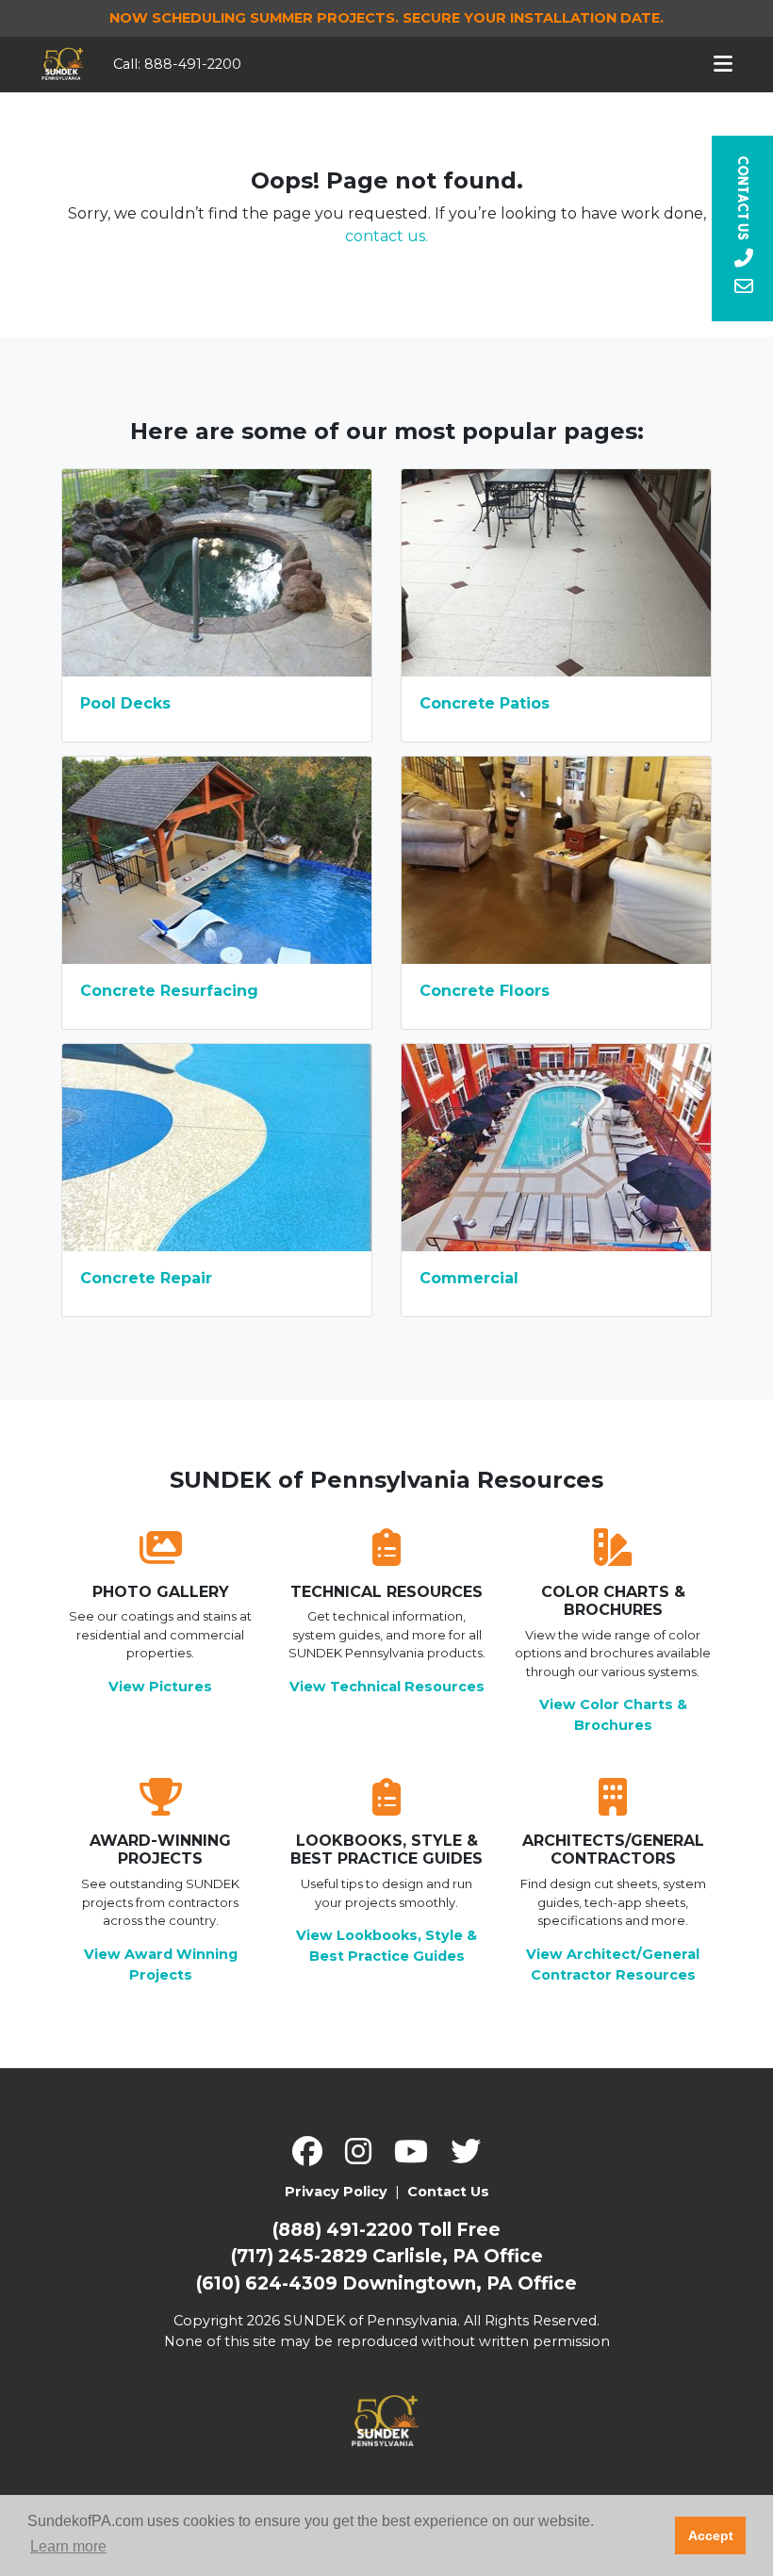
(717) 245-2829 (299, 2256)
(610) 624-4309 (267, 2283)
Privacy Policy (336, 2192)
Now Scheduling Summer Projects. (386, 18)
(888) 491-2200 (343, 2230)
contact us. (386, 236)
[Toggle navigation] (724, 64)
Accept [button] (711, 2535)
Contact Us (448, 2192)
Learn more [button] (68, 2546)
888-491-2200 (193, 64)
